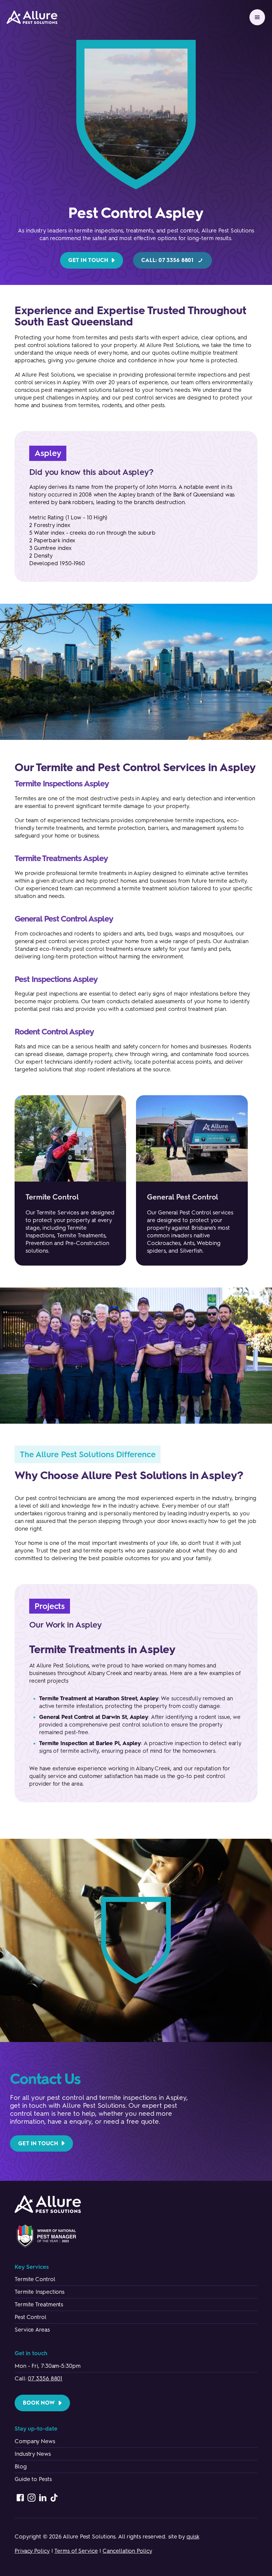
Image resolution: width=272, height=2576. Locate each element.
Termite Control (35, 2279)
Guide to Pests (33, 2479)
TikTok (54, 2498)
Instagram (32, 2498)
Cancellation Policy (127, 2551)
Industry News (33, 2454)
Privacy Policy (32, 2551)
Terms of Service (76, 2551)
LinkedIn (43, 2498)
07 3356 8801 (45, 2378)
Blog (21, 2466)
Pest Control (31, 2317)
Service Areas (32, 2330)
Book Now (39, 2403)
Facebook (20, 2498)
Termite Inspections (39, 2292)
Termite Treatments (39, 2304)
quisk (193, 2536)
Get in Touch (88, 260)
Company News (35, 2441)
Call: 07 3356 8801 (168, 260)
